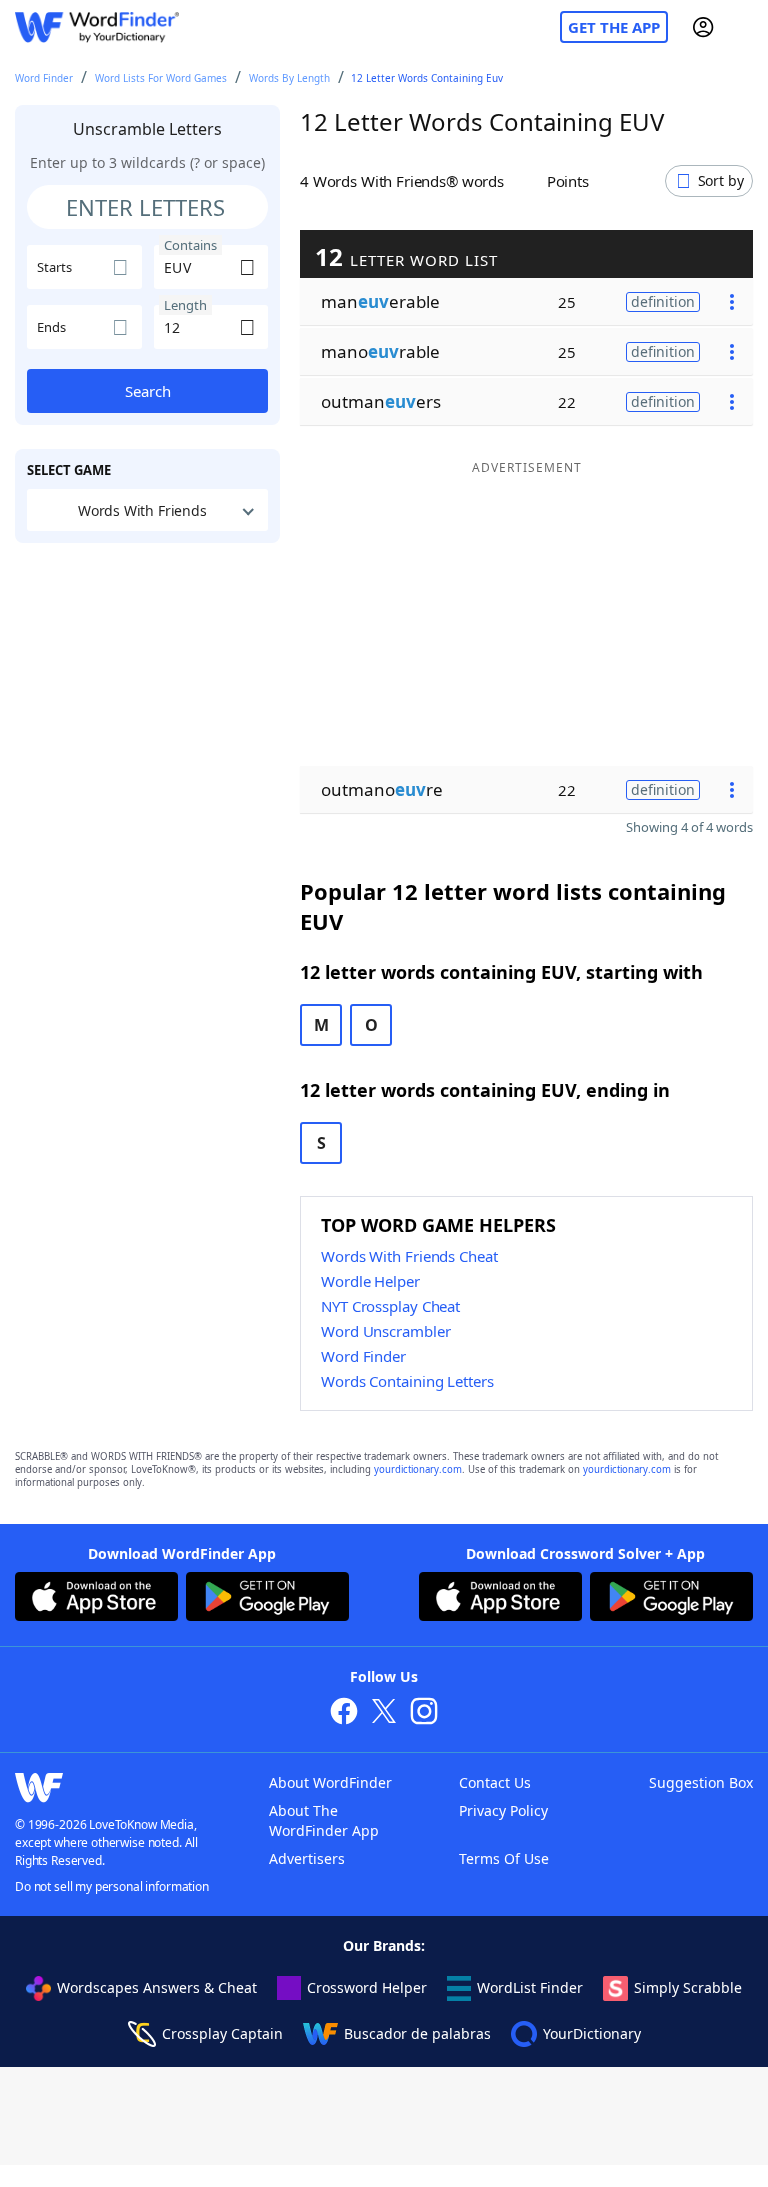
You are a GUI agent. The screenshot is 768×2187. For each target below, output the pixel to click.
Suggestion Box (701, 1782)
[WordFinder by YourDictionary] (97, 27)
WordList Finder (530, 1987)
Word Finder (44, 78)
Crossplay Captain (222, 2033)
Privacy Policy (503, 1810)
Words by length (289, 78)
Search (148, 391)
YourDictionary (592, 2033)
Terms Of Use (504, 1858)
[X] (384, 1713)
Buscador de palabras (417, 2033)
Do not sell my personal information (112, 1886)
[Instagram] (424, 1713)
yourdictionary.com (418, 1469)
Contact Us (495, 1782)
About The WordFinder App (324, 1820)
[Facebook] (344, 1713)
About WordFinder (330, 1782)
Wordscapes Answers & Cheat (157, 1987)
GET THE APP (614, 27)
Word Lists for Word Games (161, 78)
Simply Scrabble (688, 1987)
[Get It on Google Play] (267, 1599)
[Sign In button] (703, 27)
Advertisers (307, 1858)
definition (663, 301)
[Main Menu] (745, 27)
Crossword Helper (367, 1987)
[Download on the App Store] (96, 1599)
